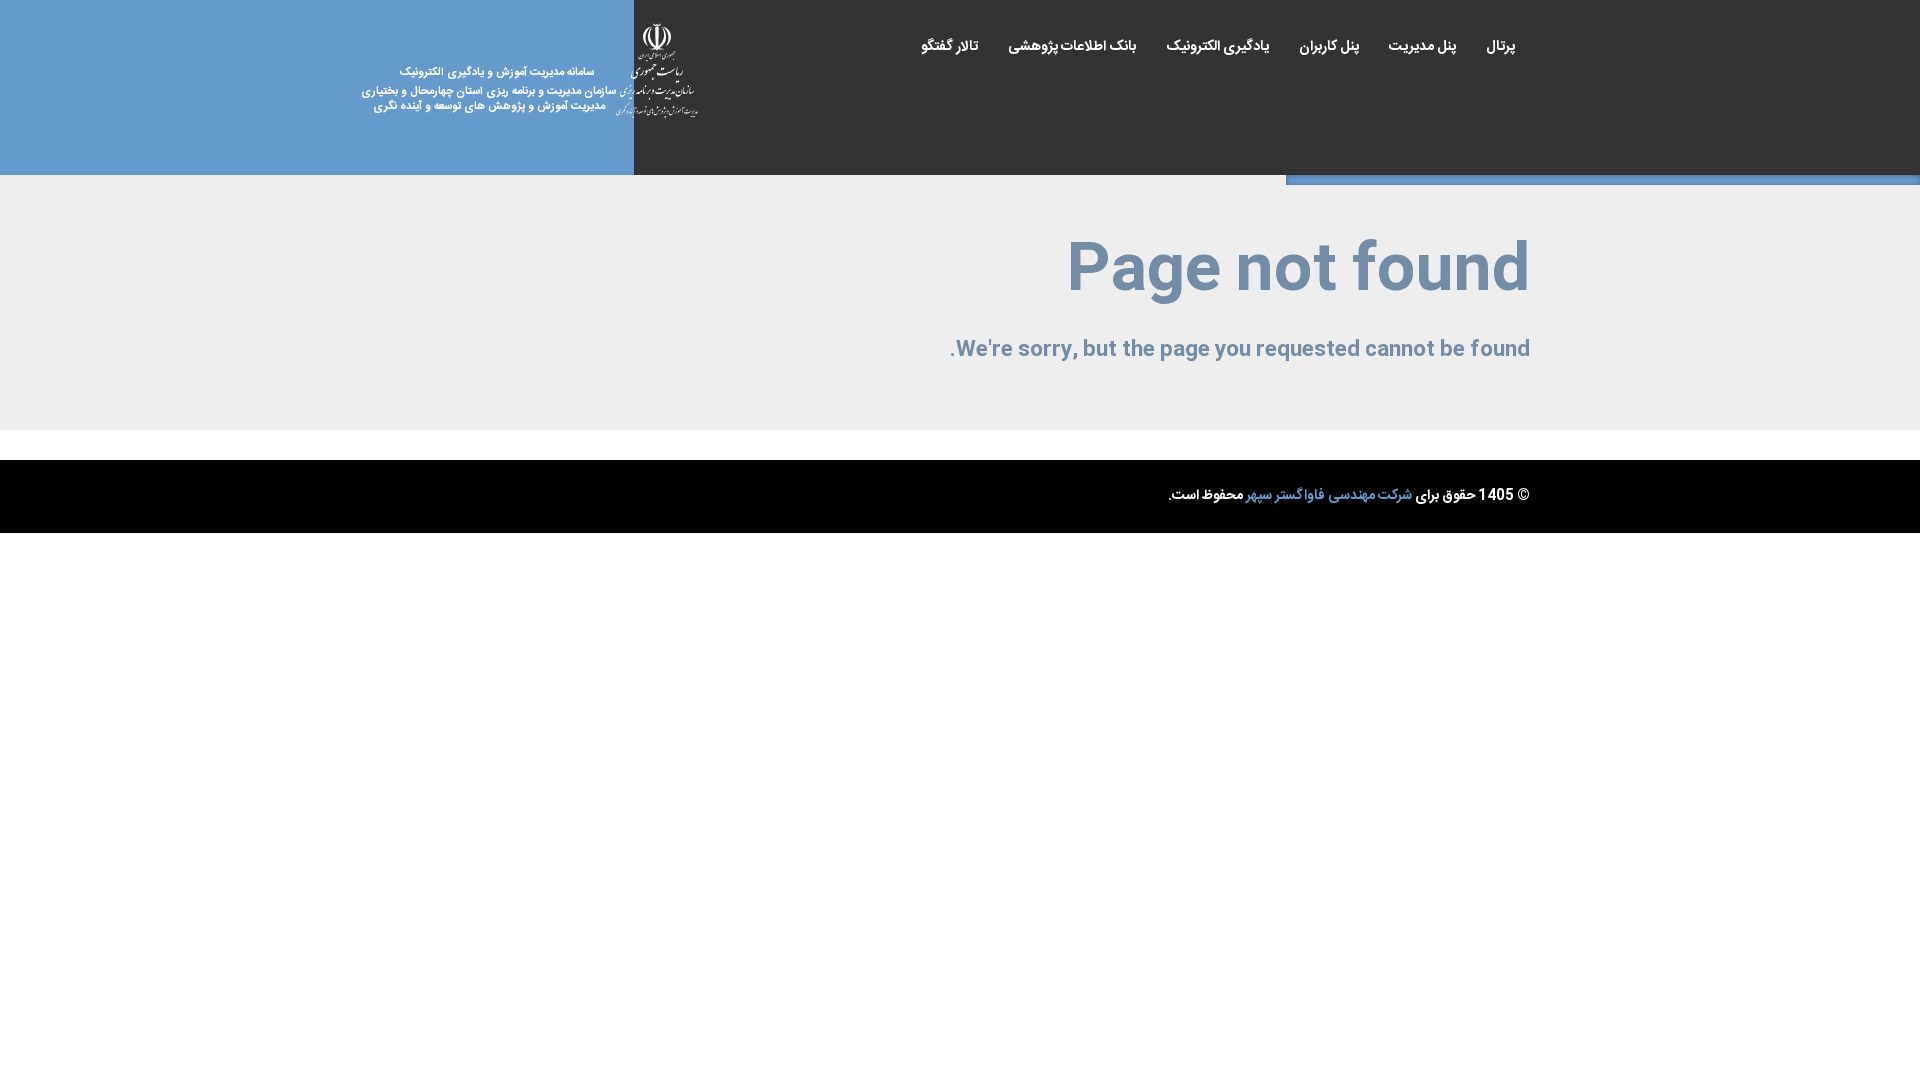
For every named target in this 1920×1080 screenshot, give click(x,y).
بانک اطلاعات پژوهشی (1072, 47)
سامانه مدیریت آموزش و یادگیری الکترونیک (503, 90)
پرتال (1500, 47)
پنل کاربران (1329, 47)
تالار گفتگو (949, 47)
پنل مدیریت (1422, 47)
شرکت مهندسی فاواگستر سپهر (1329, 496)
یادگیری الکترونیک (1217, 47)
